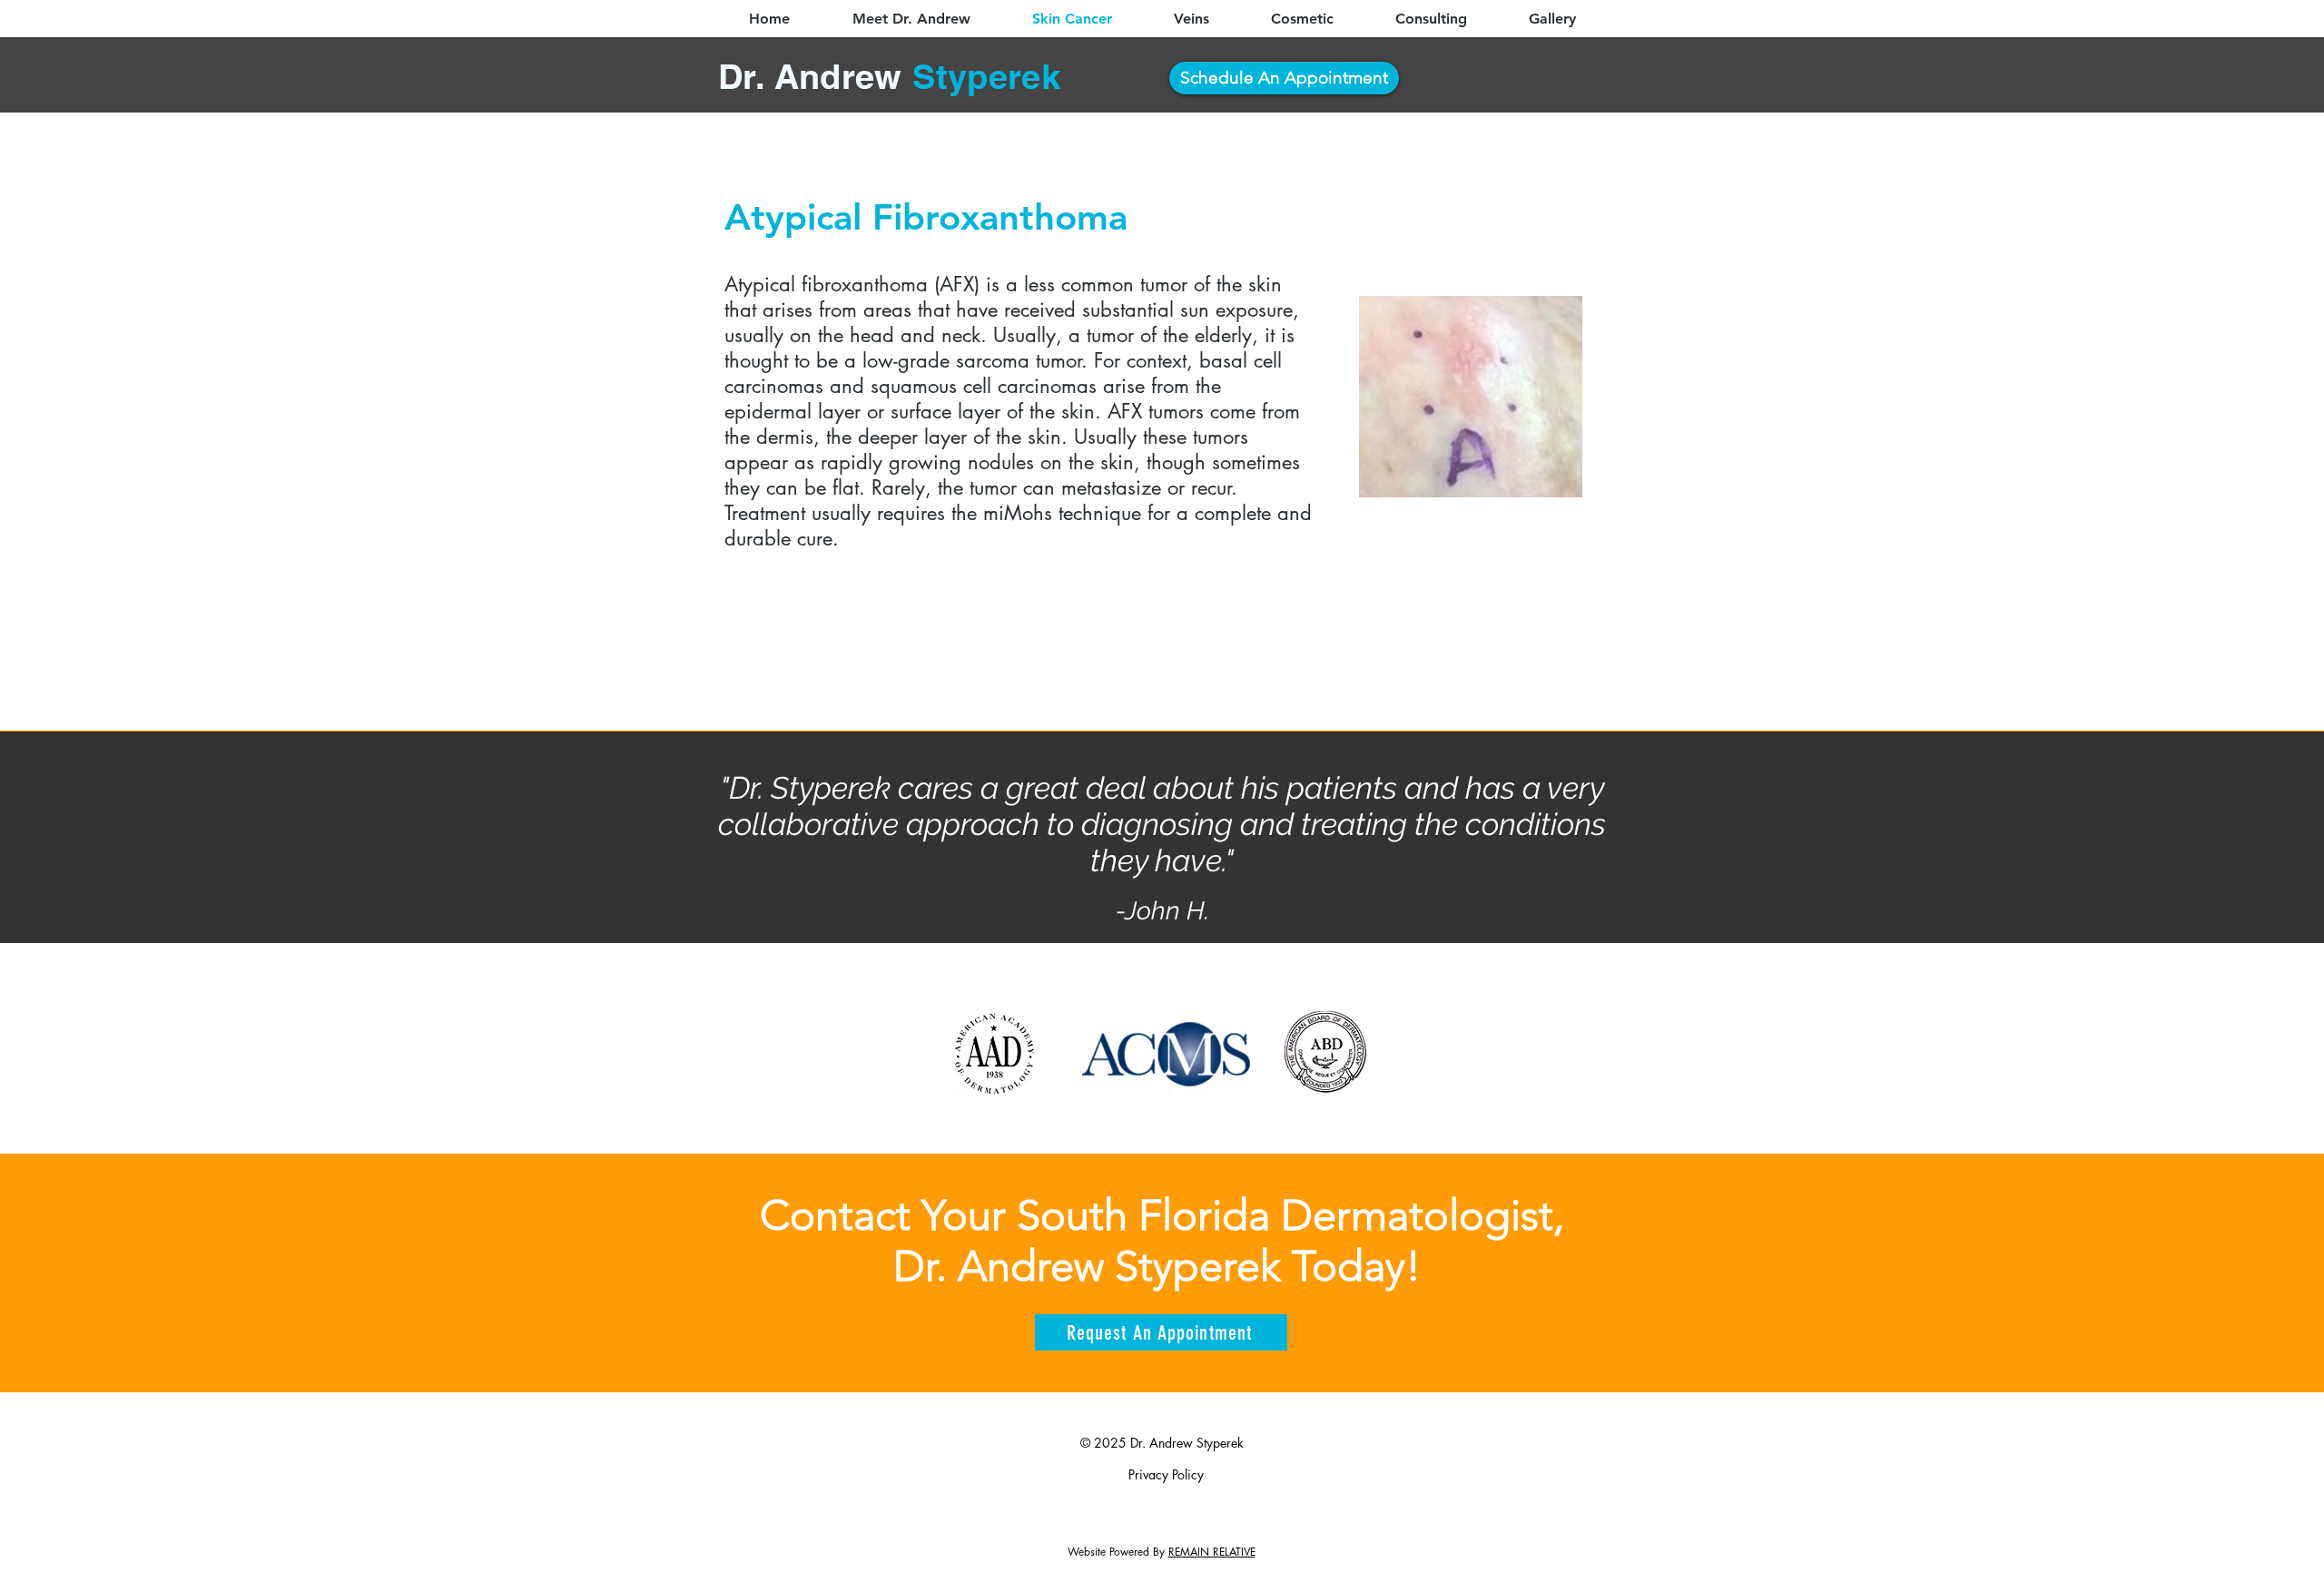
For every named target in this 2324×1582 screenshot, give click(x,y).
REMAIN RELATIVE (1212, 1552)
